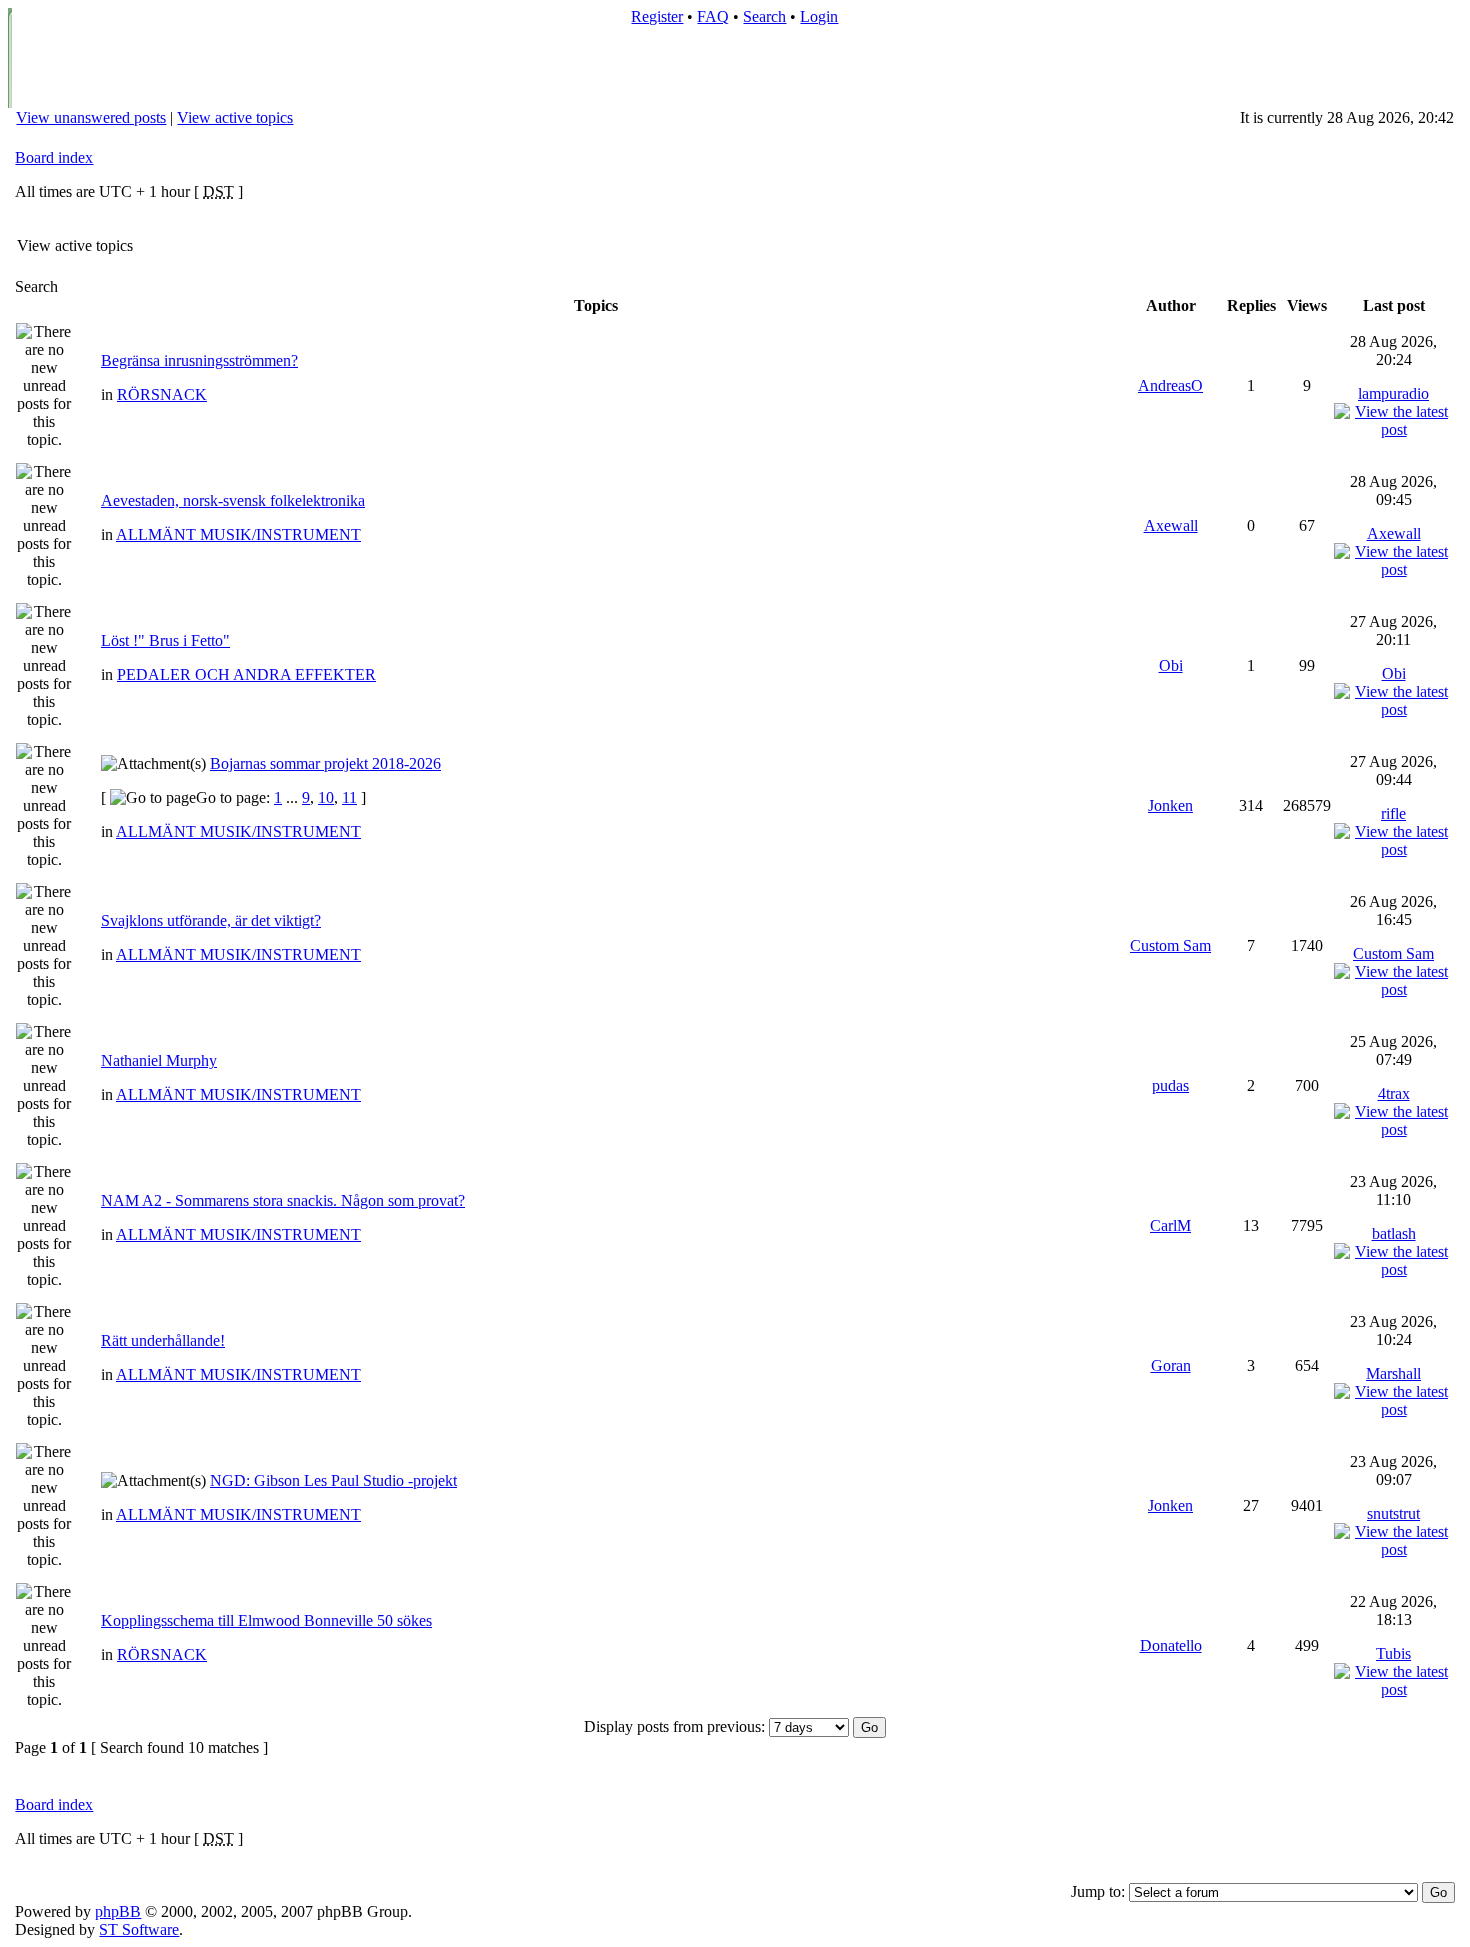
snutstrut (1393, 1513)
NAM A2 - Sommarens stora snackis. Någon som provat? (283, 1200)
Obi (1171, 665)
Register (657, 16)
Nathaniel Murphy (159, 1060)
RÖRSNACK (162, 394)
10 (326, 797)
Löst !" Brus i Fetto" (165, 640)
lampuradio (1393, 393)
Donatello (1171, 1645)
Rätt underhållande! (163, 1340)
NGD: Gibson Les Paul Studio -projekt (333, 1480)
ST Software (139, 1929)
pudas (1170, 1085)
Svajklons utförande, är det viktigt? (211, 920)
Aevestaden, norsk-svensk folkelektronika (233, 500)
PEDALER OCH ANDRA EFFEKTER (246, 674)
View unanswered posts (91, 117)
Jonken (1170, 805)
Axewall (1171, 525)
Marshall (1393, 1373)
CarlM (1170, 1225)
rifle (1393, 813)
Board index (54, 157)
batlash (1394, 1233)
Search (764, 16)
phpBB (118, 1911)
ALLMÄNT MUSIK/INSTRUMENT (238, 534)
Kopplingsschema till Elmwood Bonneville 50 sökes (266, 1620)
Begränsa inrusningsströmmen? (199, 360)
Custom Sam (1170, 945)
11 (349, 797)
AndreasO (1170, 385)
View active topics (235, 117)
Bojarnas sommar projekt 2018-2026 (325, 763)
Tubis (1393, 1653)
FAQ (713, 16)
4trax (1394, 1093)
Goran (1171, 1365)
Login (819, 16)
